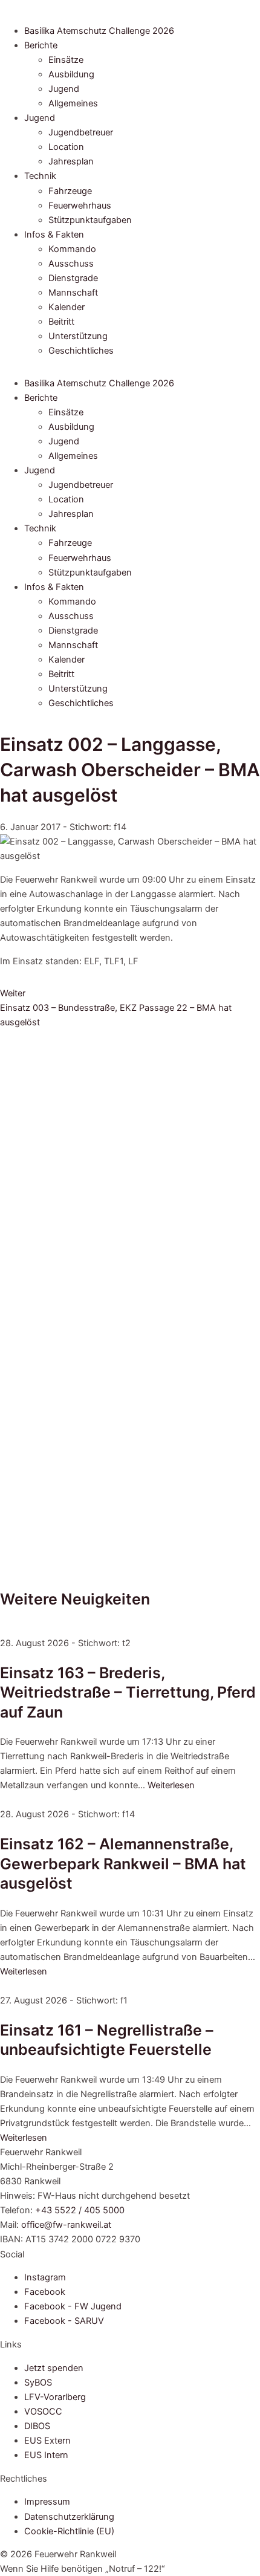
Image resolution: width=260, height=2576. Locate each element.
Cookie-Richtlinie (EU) (69, 2531)
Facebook (45, 2292)
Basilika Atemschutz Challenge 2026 (99, 31)
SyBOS (38, 2383)
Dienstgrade (73, 278)
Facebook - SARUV (64, 2321)
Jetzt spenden (54, 2368)
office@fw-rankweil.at (66, 2225)
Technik (40, 176)
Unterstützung (78, 336)
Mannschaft (73, 293)
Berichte (41, 45)
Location (66, 147)
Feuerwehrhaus (80, 206)
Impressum (47, 2502)
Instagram (45, 2277)
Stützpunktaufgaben (90, 220)
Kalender (67, 307)
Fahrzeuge (70, 191)
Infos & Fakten (54, 235)
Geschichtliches (81, 351)
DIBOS (37, 2426)
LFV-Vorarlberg (55, 2397)
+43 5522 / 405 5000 (80, 2210)
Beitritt (61, 322)
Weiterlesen (171, 1785)
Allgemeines (73, 103)
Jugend (64, 89)
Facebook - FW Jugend (73, 2306)
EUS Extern (47, 2441)
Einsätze (66, 60)
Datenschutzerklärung (69, 2517)
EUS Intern (46, 2455)
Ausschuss (71, 264)
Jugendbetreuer (81, 132)
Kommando (72, 249)
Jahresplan (71, 161)
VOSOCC (43, 2412)
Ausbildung (71, 74)
